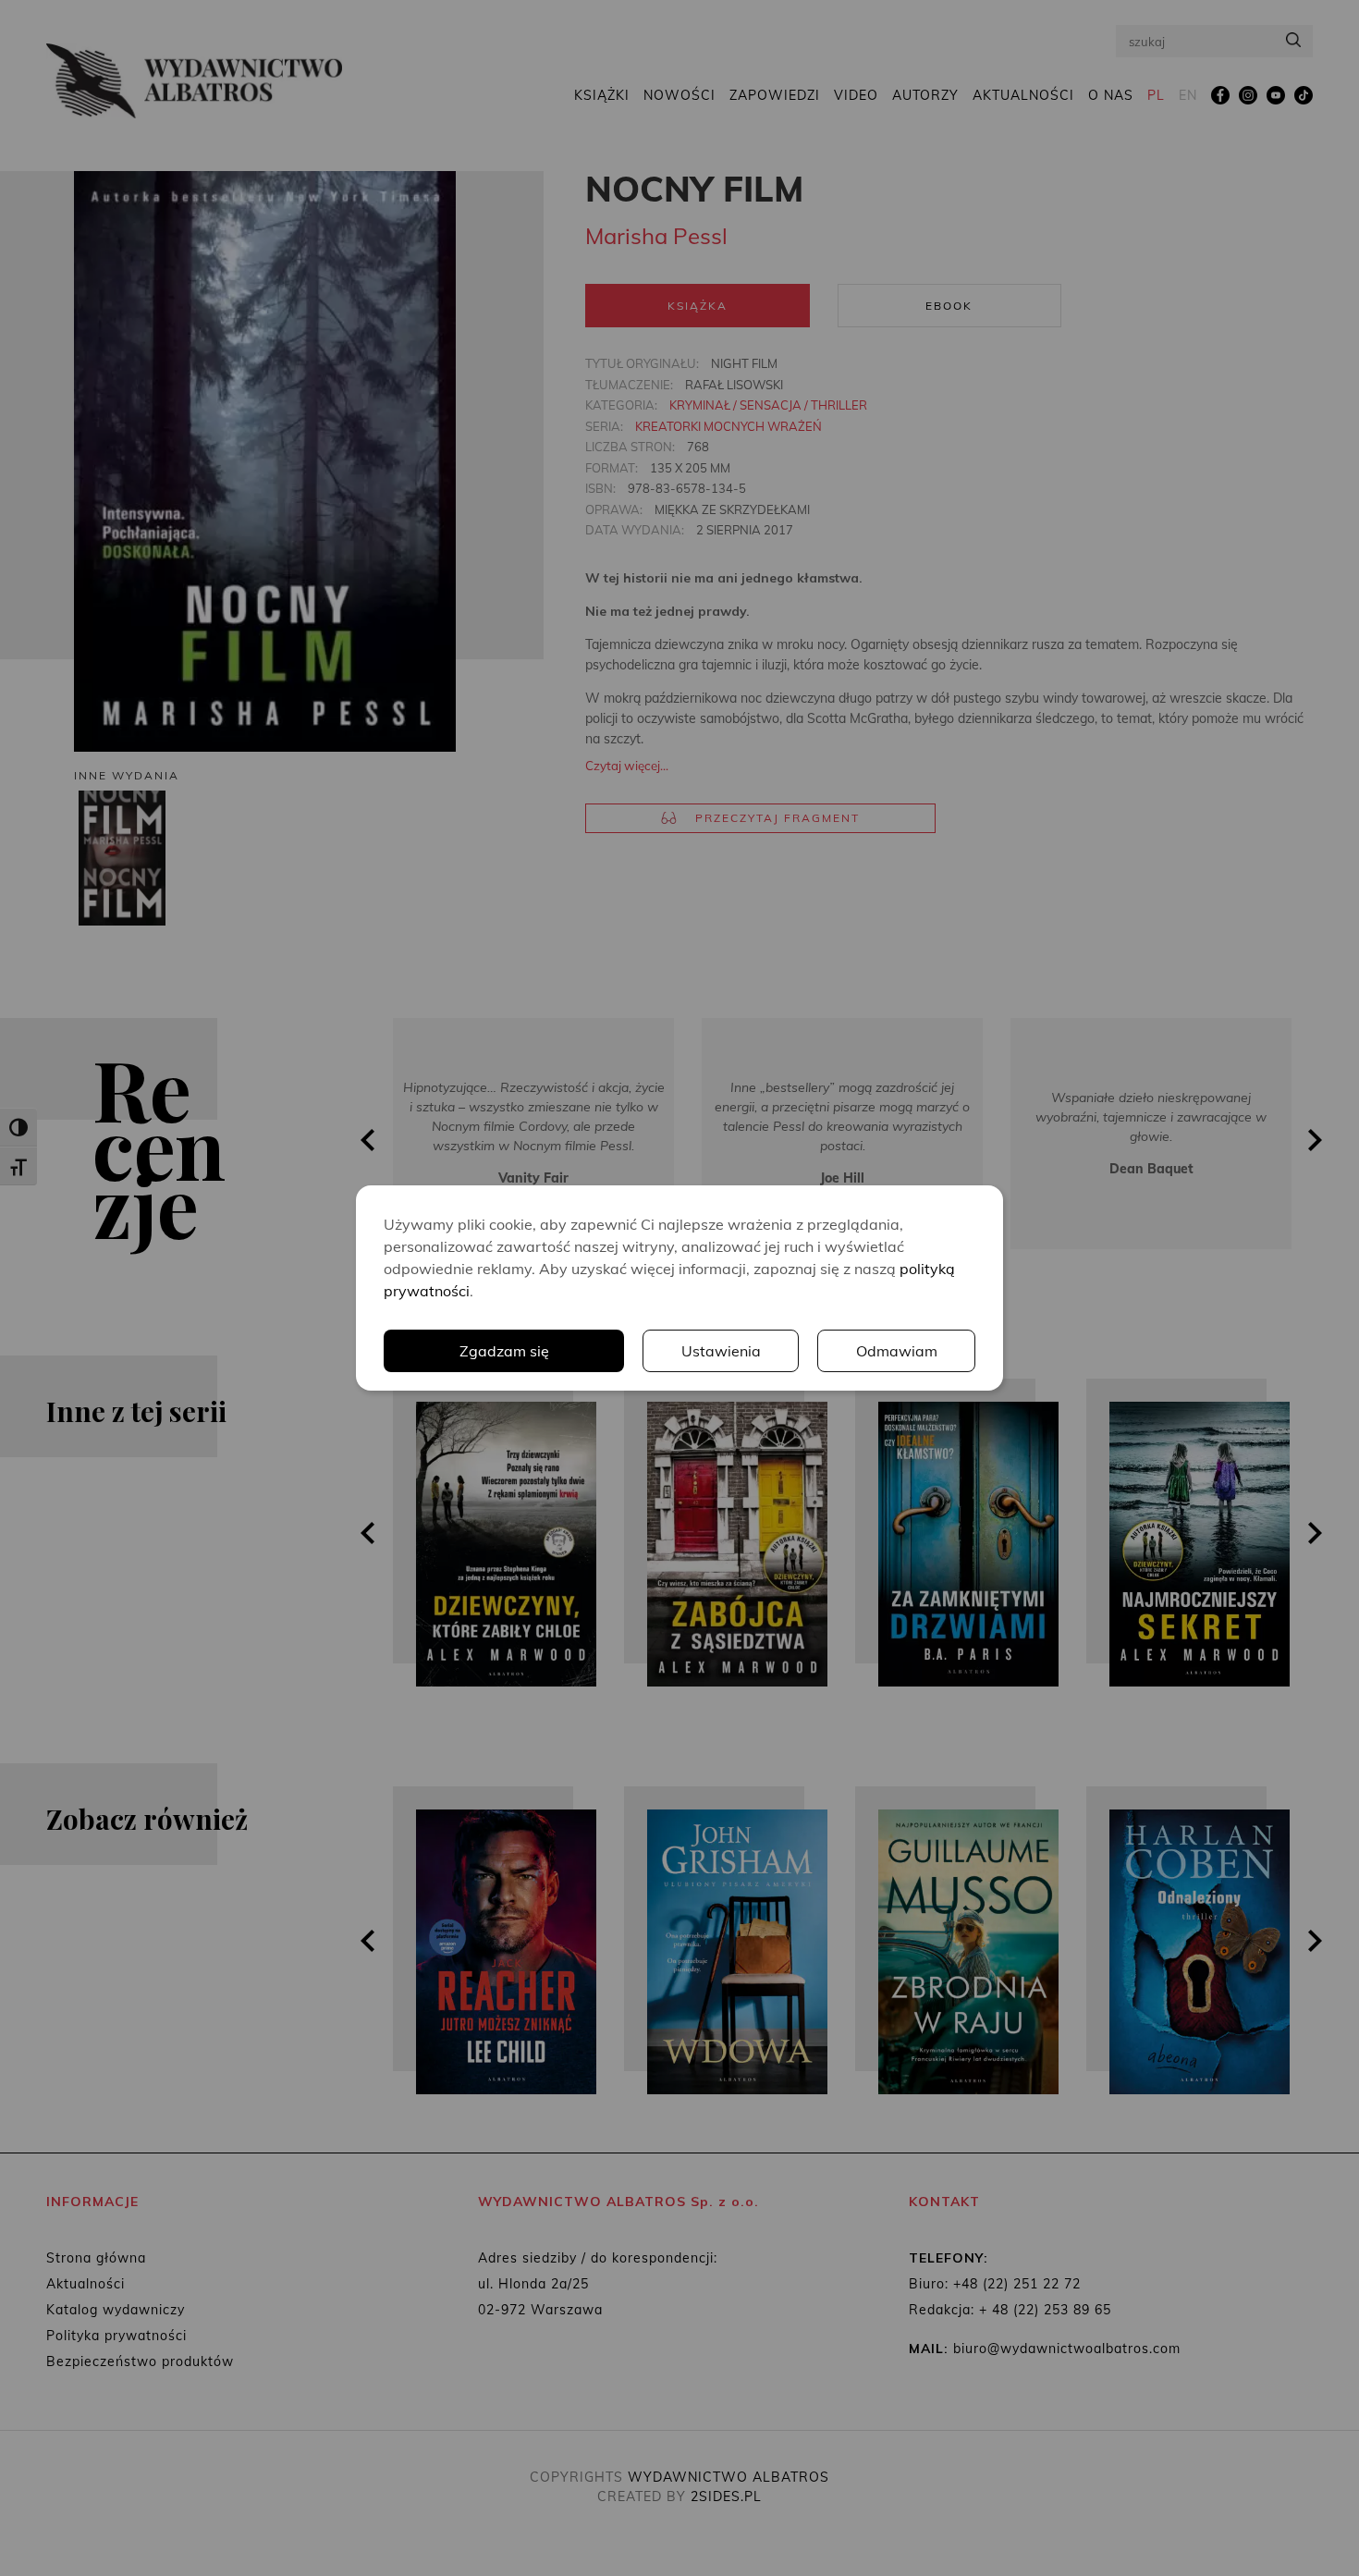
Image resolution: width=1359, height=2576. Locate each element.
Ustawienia (721, 1351)
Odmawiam (897, 1351)
